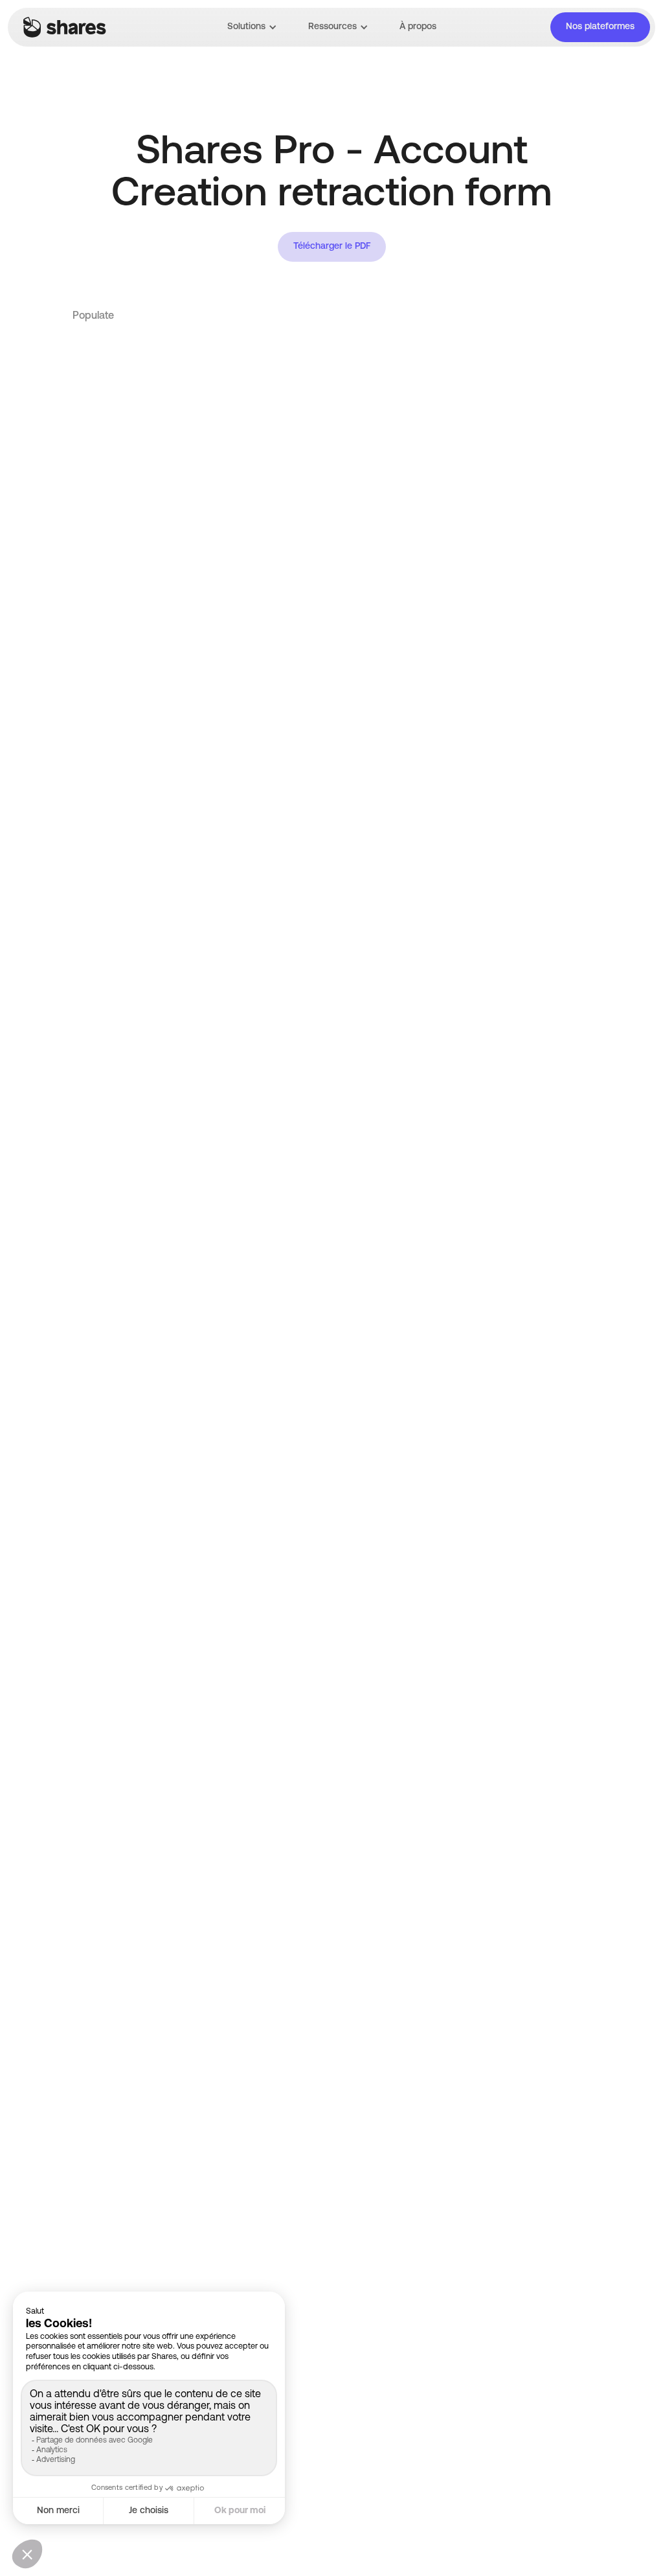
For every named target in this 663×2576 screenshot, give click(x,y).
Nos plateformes (600, 27)
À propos (418, 27)
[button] (252, 27)
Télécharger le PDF (332, 247)
